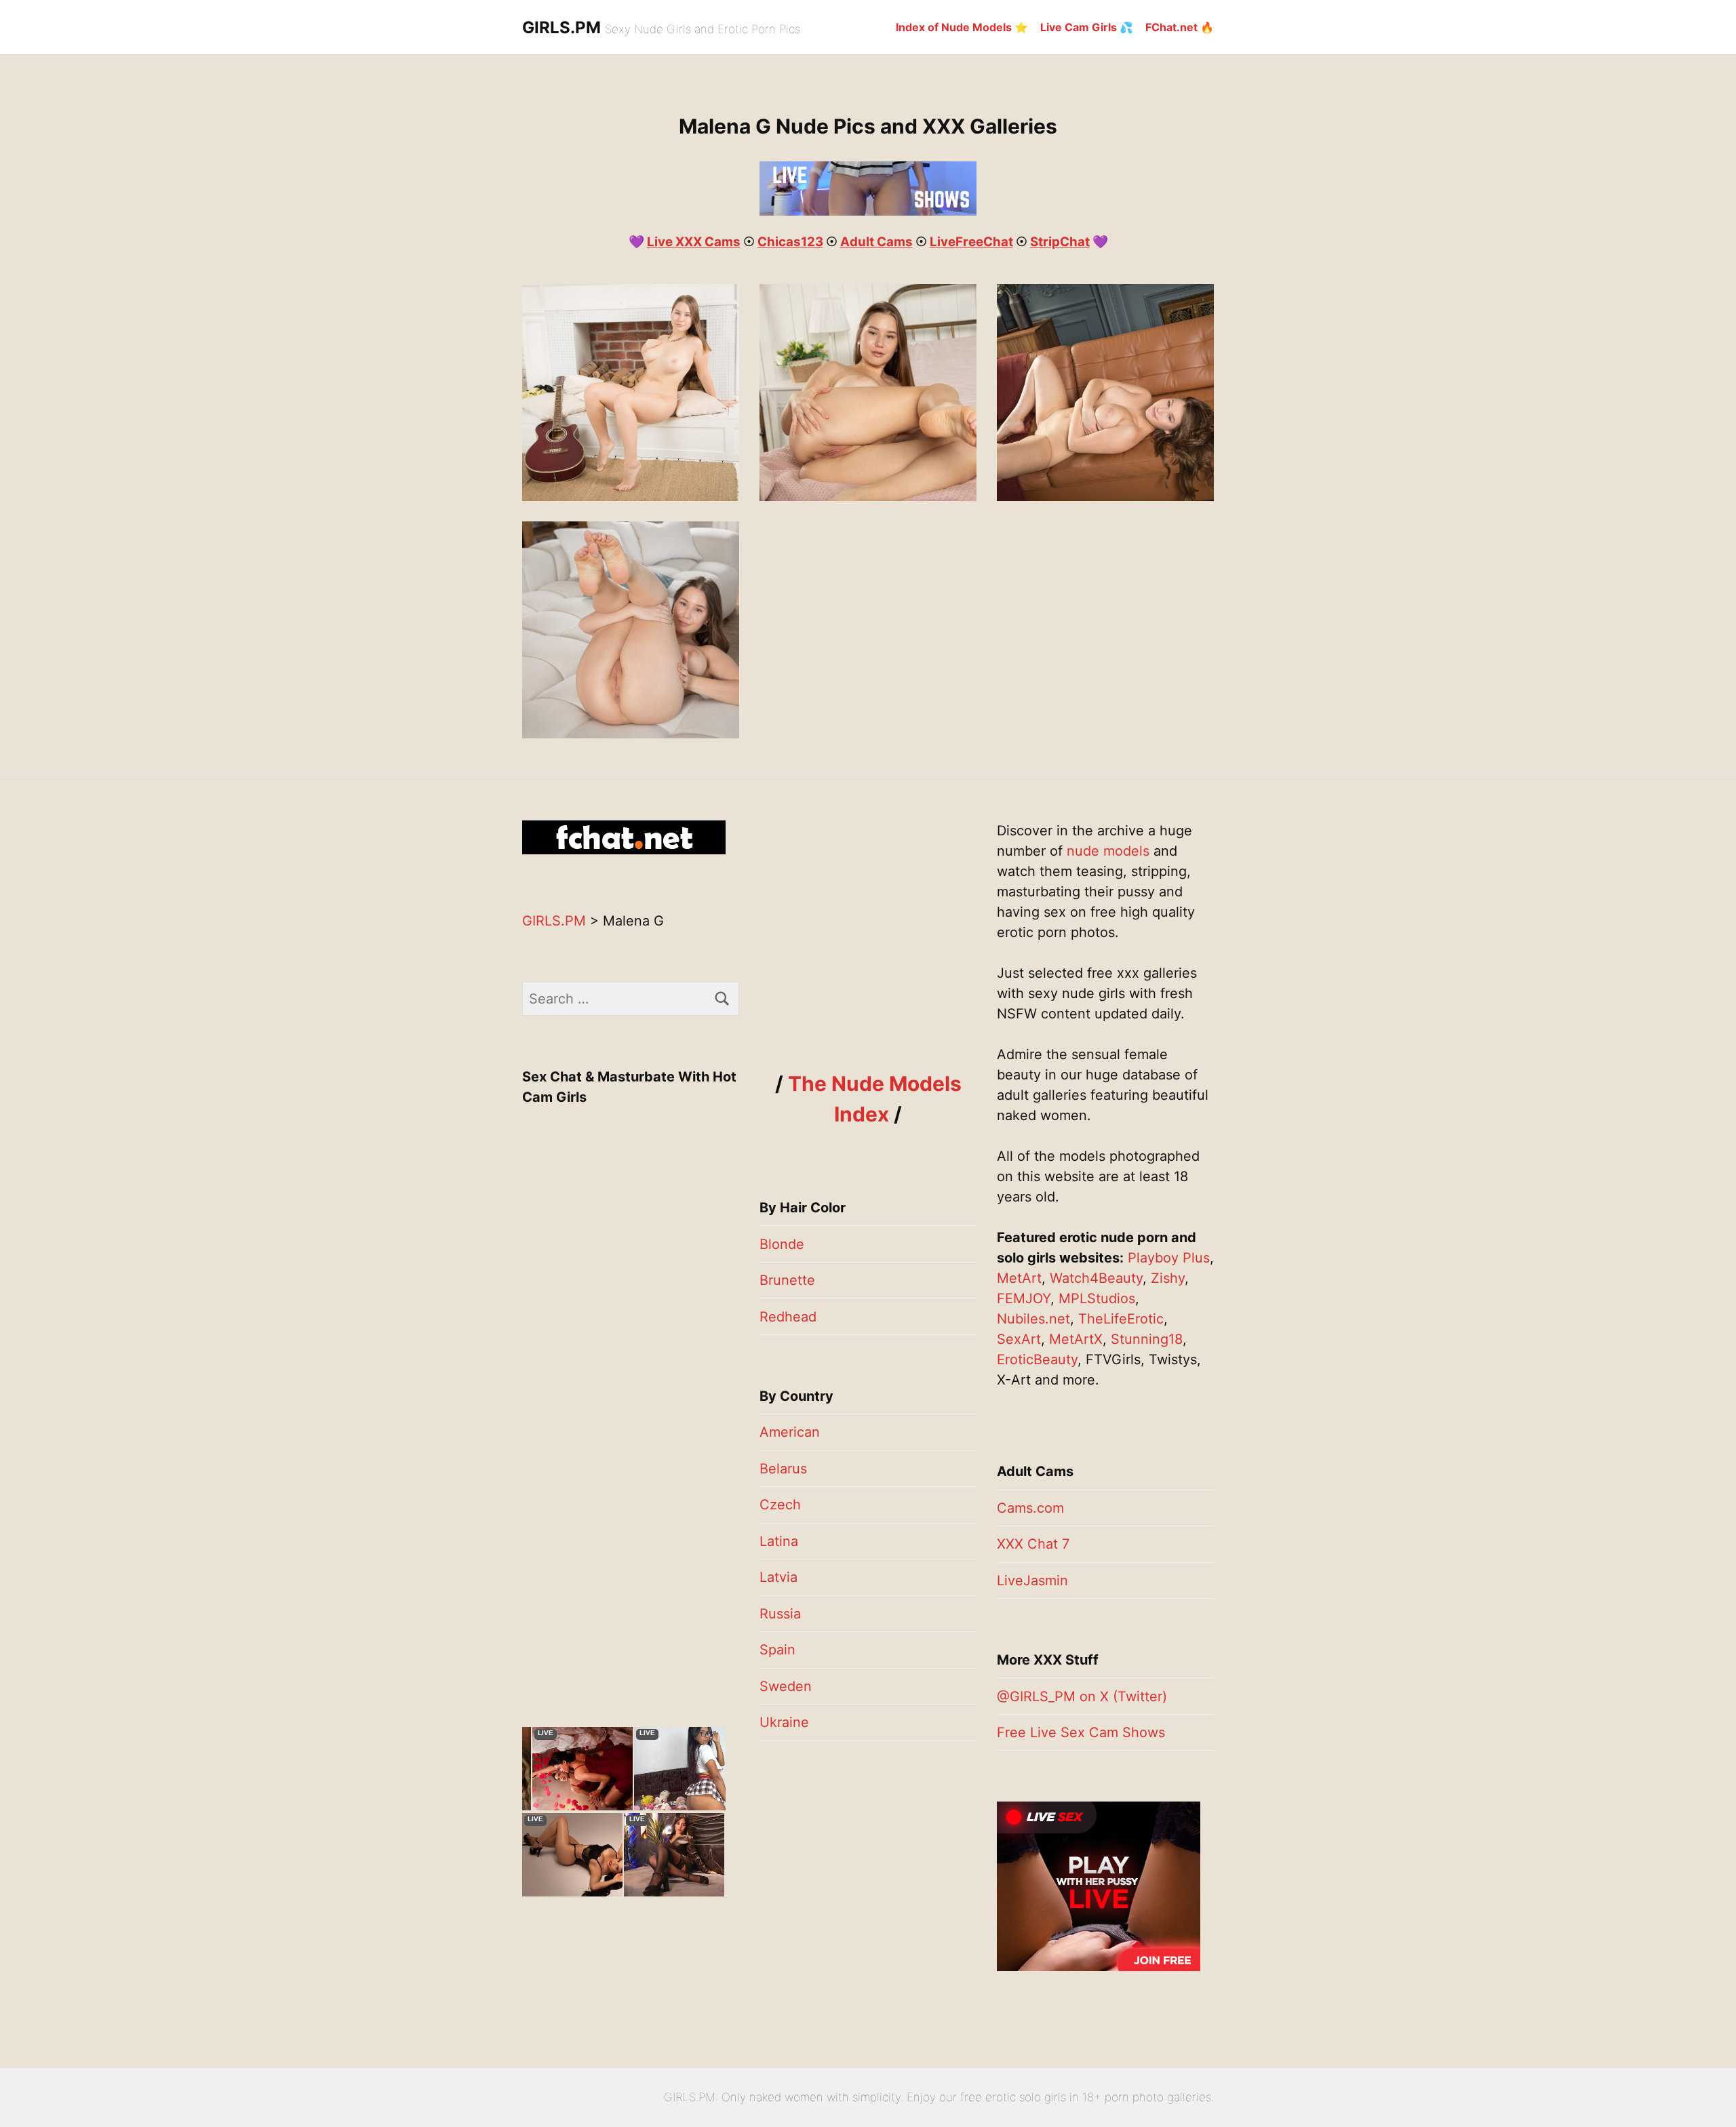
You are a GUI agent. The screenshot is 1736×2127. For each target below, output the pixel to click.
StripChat (1060, 242)
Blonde (782, 1244)
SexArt (1019, 1339)
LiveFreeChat (971, 242)
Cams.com (1030, 1508)
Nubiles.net (1033, 1319)
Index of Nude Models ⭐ (962, 27)
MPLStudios (1097, 1298)
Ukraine (784, 1722)
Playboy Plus (1169, 1258)
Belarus (783, 1469)
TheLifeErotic (1121, 1319)
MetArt (1019, 1278)
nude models (1108, 851)
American (790, 1432)
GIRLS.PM (561, 27)
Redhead (788, 1317)
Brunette (787, 1280)
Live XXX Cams (694, 242)
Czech (780, 1505)
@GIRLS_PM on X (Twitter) (1082, 1696)
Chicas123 (790, 242)
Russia (780, 1614)
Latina (779, 1541)
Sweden (786, 1686)
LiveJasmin (1032, 1581)
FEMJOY (1024, 1298)
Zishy (1168, 1278)
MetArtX (1076, 1339)
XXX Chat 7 (1033, 1544)
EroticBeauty (1037, 1359)
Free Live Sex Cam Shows (1081, 1732)
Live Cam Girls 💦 (1087, 27)
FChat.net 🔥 (1180, 27)
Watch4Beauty (1096, 1278)
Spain (777, 1650)
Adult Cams (876, 242)
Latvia (778, 1577)
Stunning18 (1147, 1339)
